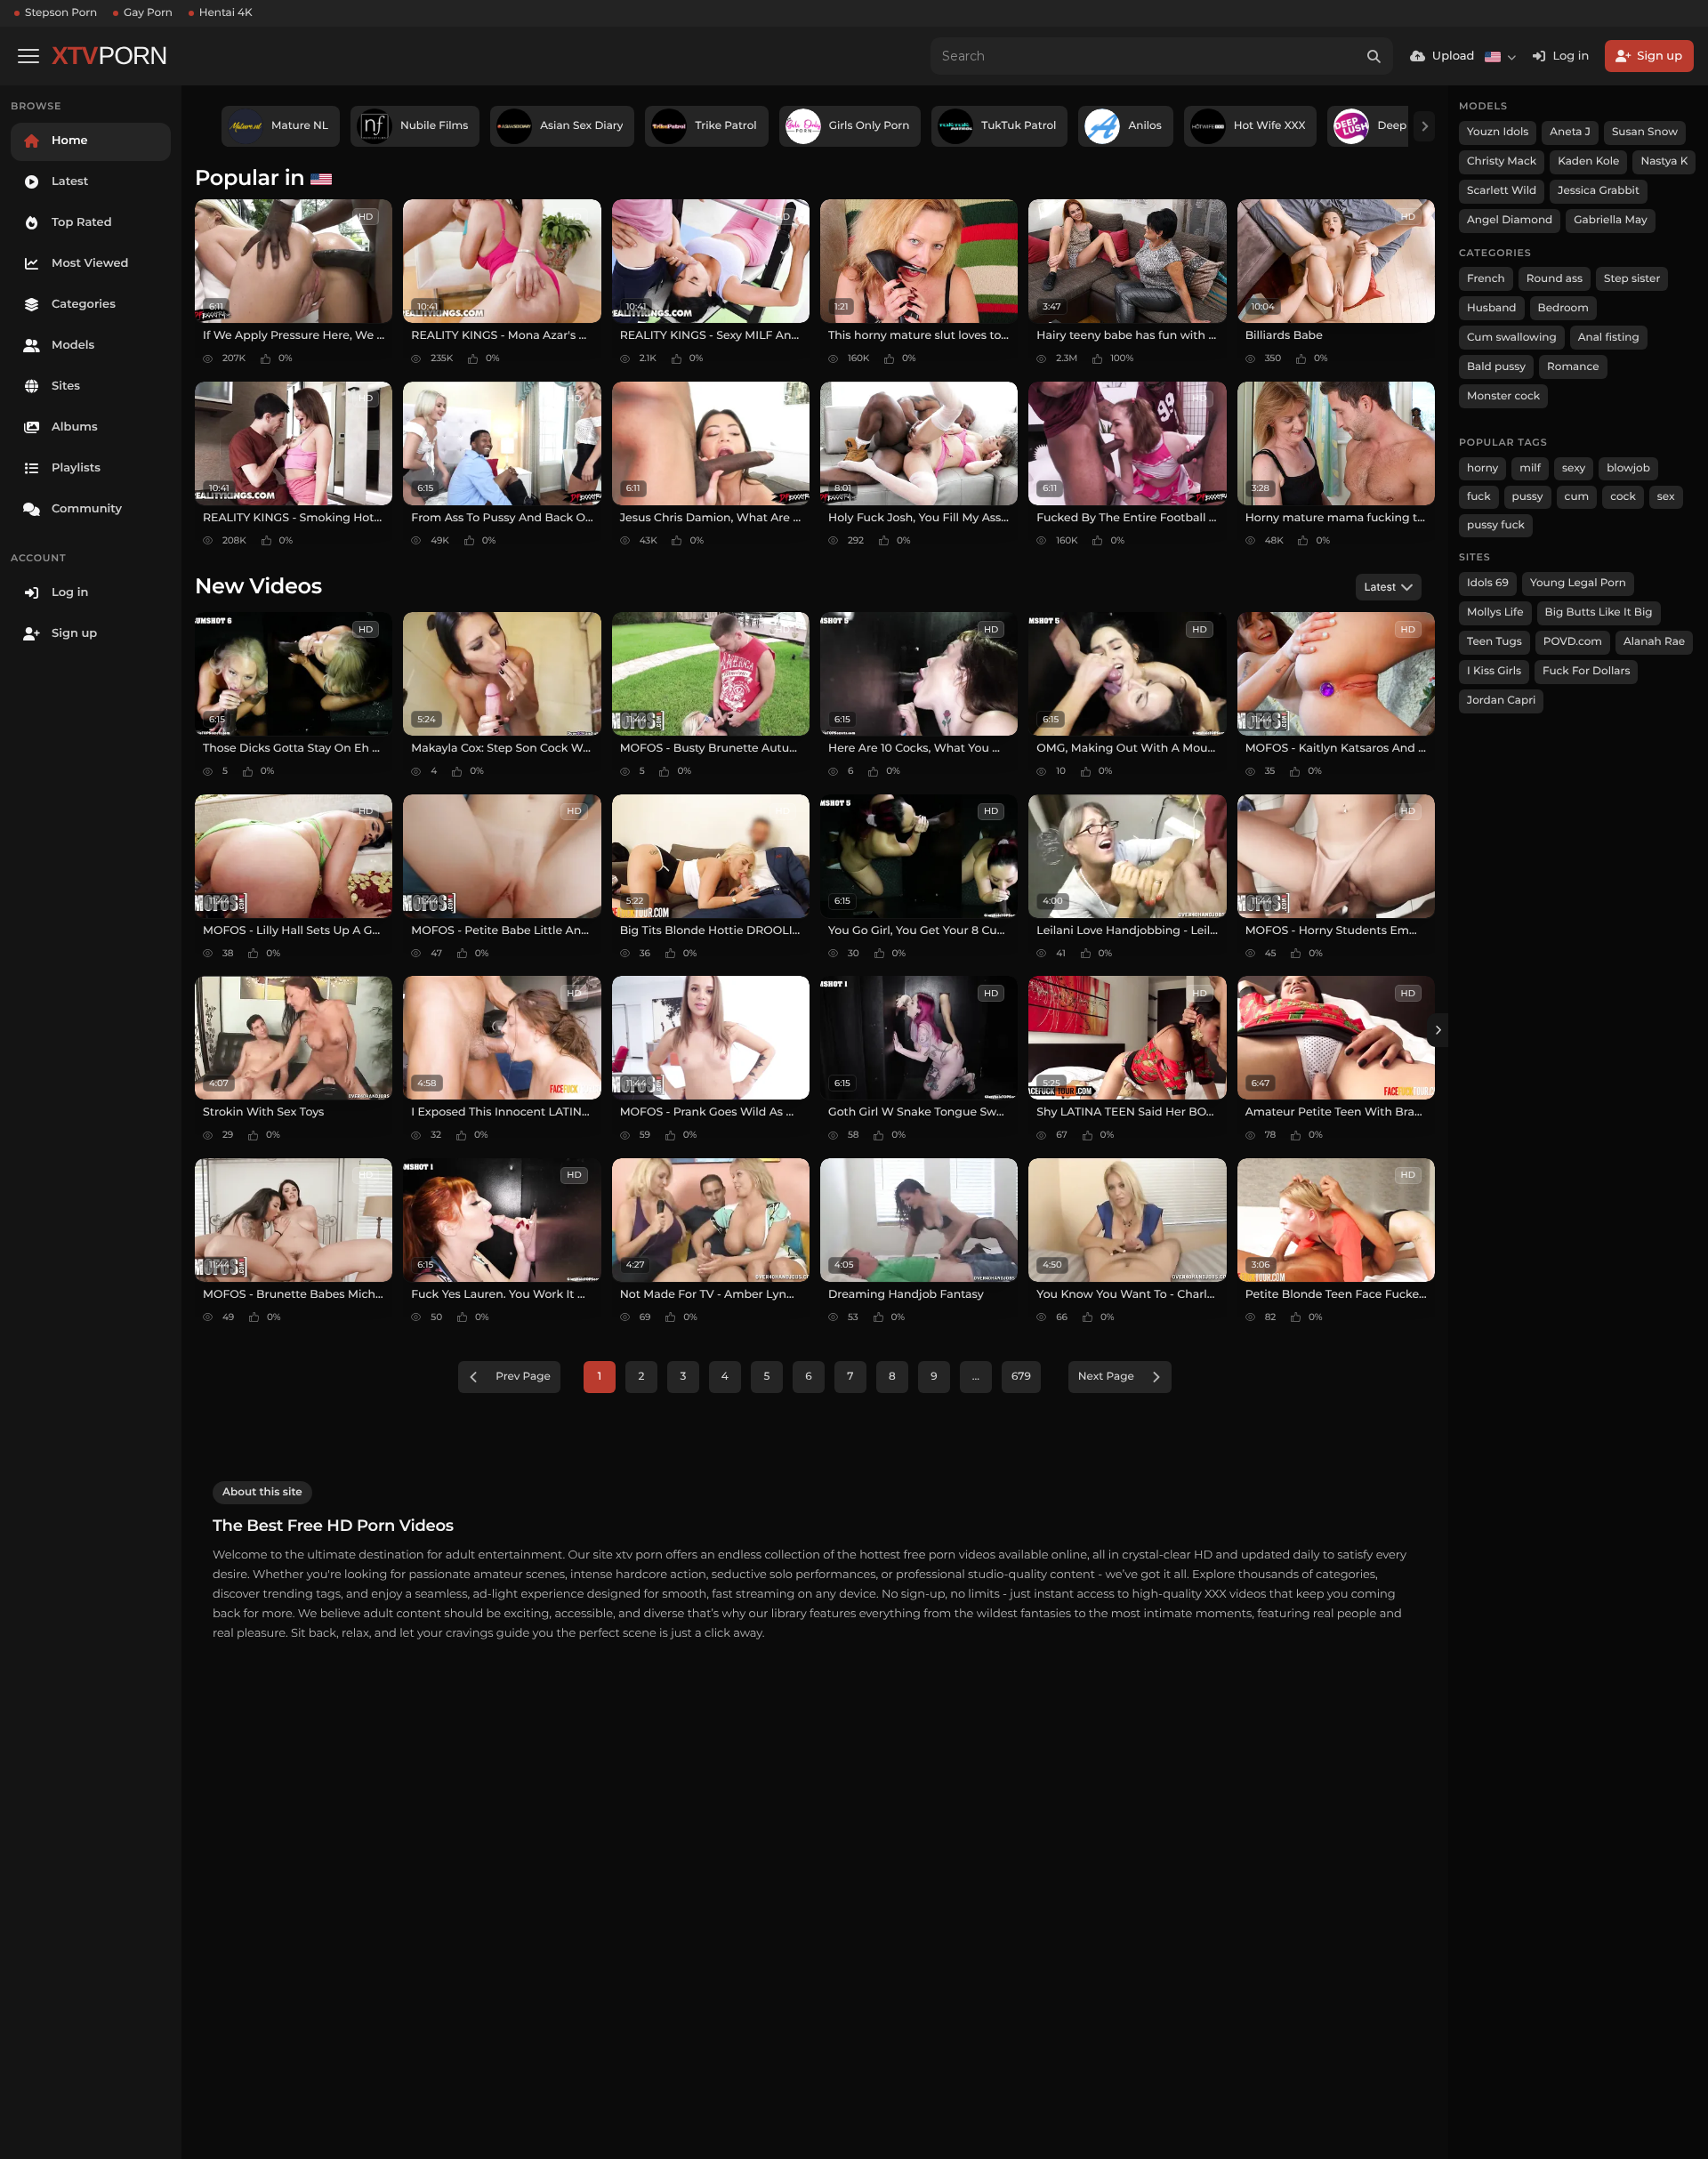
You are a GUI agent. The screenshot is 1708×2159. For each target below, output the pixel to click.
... (976, 1377)
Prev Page (523, 1377)
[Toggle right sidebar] (1438, 1030)
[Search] (1374, 56)
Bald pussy (1496, 367)
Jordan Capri (1501, 701)
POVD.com (1573, 642)
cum (1577, 497)
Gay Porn (148, 13)
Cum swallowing (1512, 338)
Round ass (1555, 279)
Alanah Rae (1654, 642)
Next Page (1106, 1377)
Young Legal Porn (1578, 583)
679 (1021, 1377)
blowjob (1628, 468)
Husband (1492, 308)
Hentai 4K (226, 13)
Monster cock (1503, 396)
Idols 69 (1488, 583)
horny (1482, 468)
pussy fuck (1496, 525)
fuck (1479, 497)
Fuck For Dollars (1586, 671)
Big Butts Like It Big (1599, 612)
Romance (1573, 367)
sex (1666, 497)
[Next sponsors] (1424, 126)
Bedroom (1563, 308)
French (1486, 279)
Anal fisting (1609, 338)
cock (1623, 497)
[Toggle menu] (28, 56)
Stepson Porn (61, 13)
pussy (1528, 497)
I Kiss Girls (1494, 671)
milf (1530, 468)
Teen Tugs (1494, 642)
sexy (1574, 468)
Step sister (1632, 279)
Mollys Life (1495, 612)
